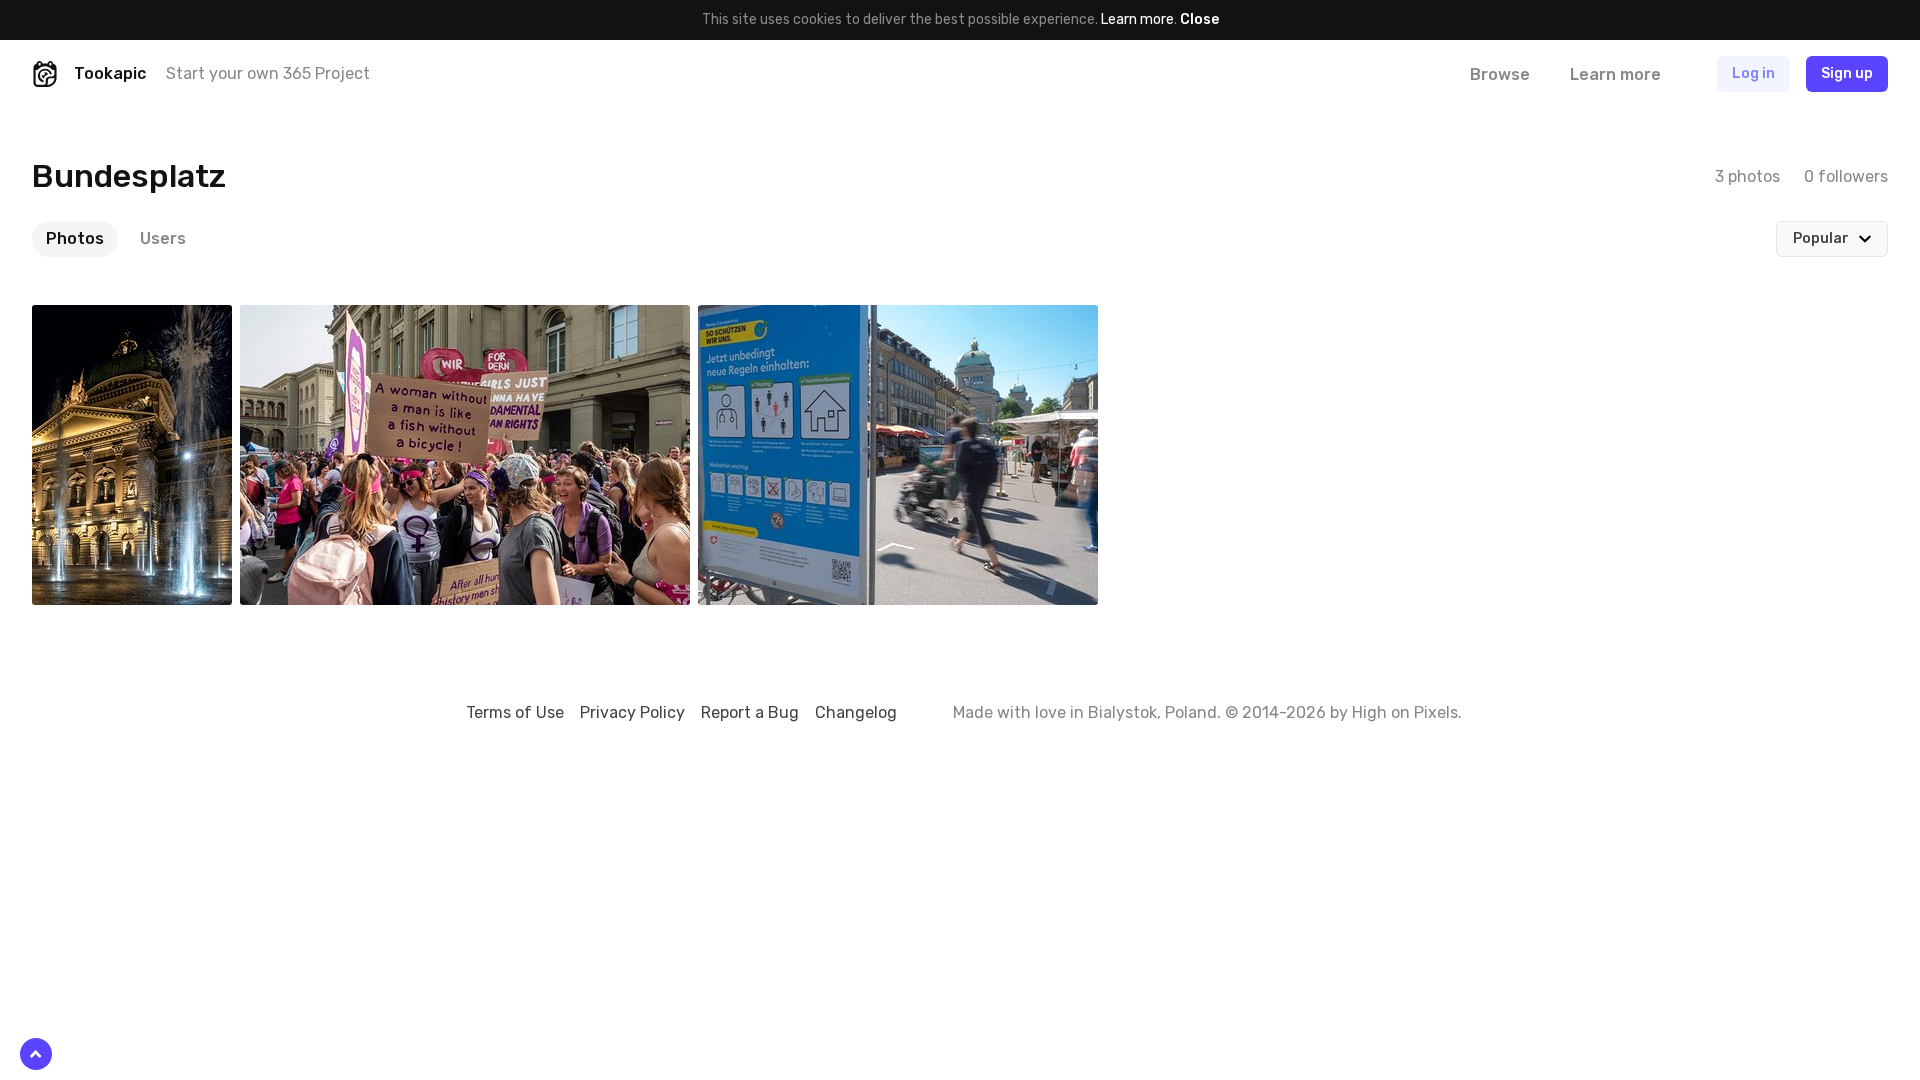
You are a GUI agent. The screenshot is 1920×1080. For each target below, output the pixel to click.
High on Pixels (1405, 712)
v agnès (769, 320)
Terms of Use (515, 712)
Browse (1500, 74)
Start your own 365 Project (268, 73)
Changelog (856, 712)
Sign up (1847, 73)
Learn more (1137, 19)
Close (1199, 19)
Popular (1821, 238)
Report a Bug (750, 712)
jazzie (97, 320)
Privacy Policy (632, 712)
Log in (1753, 73)
